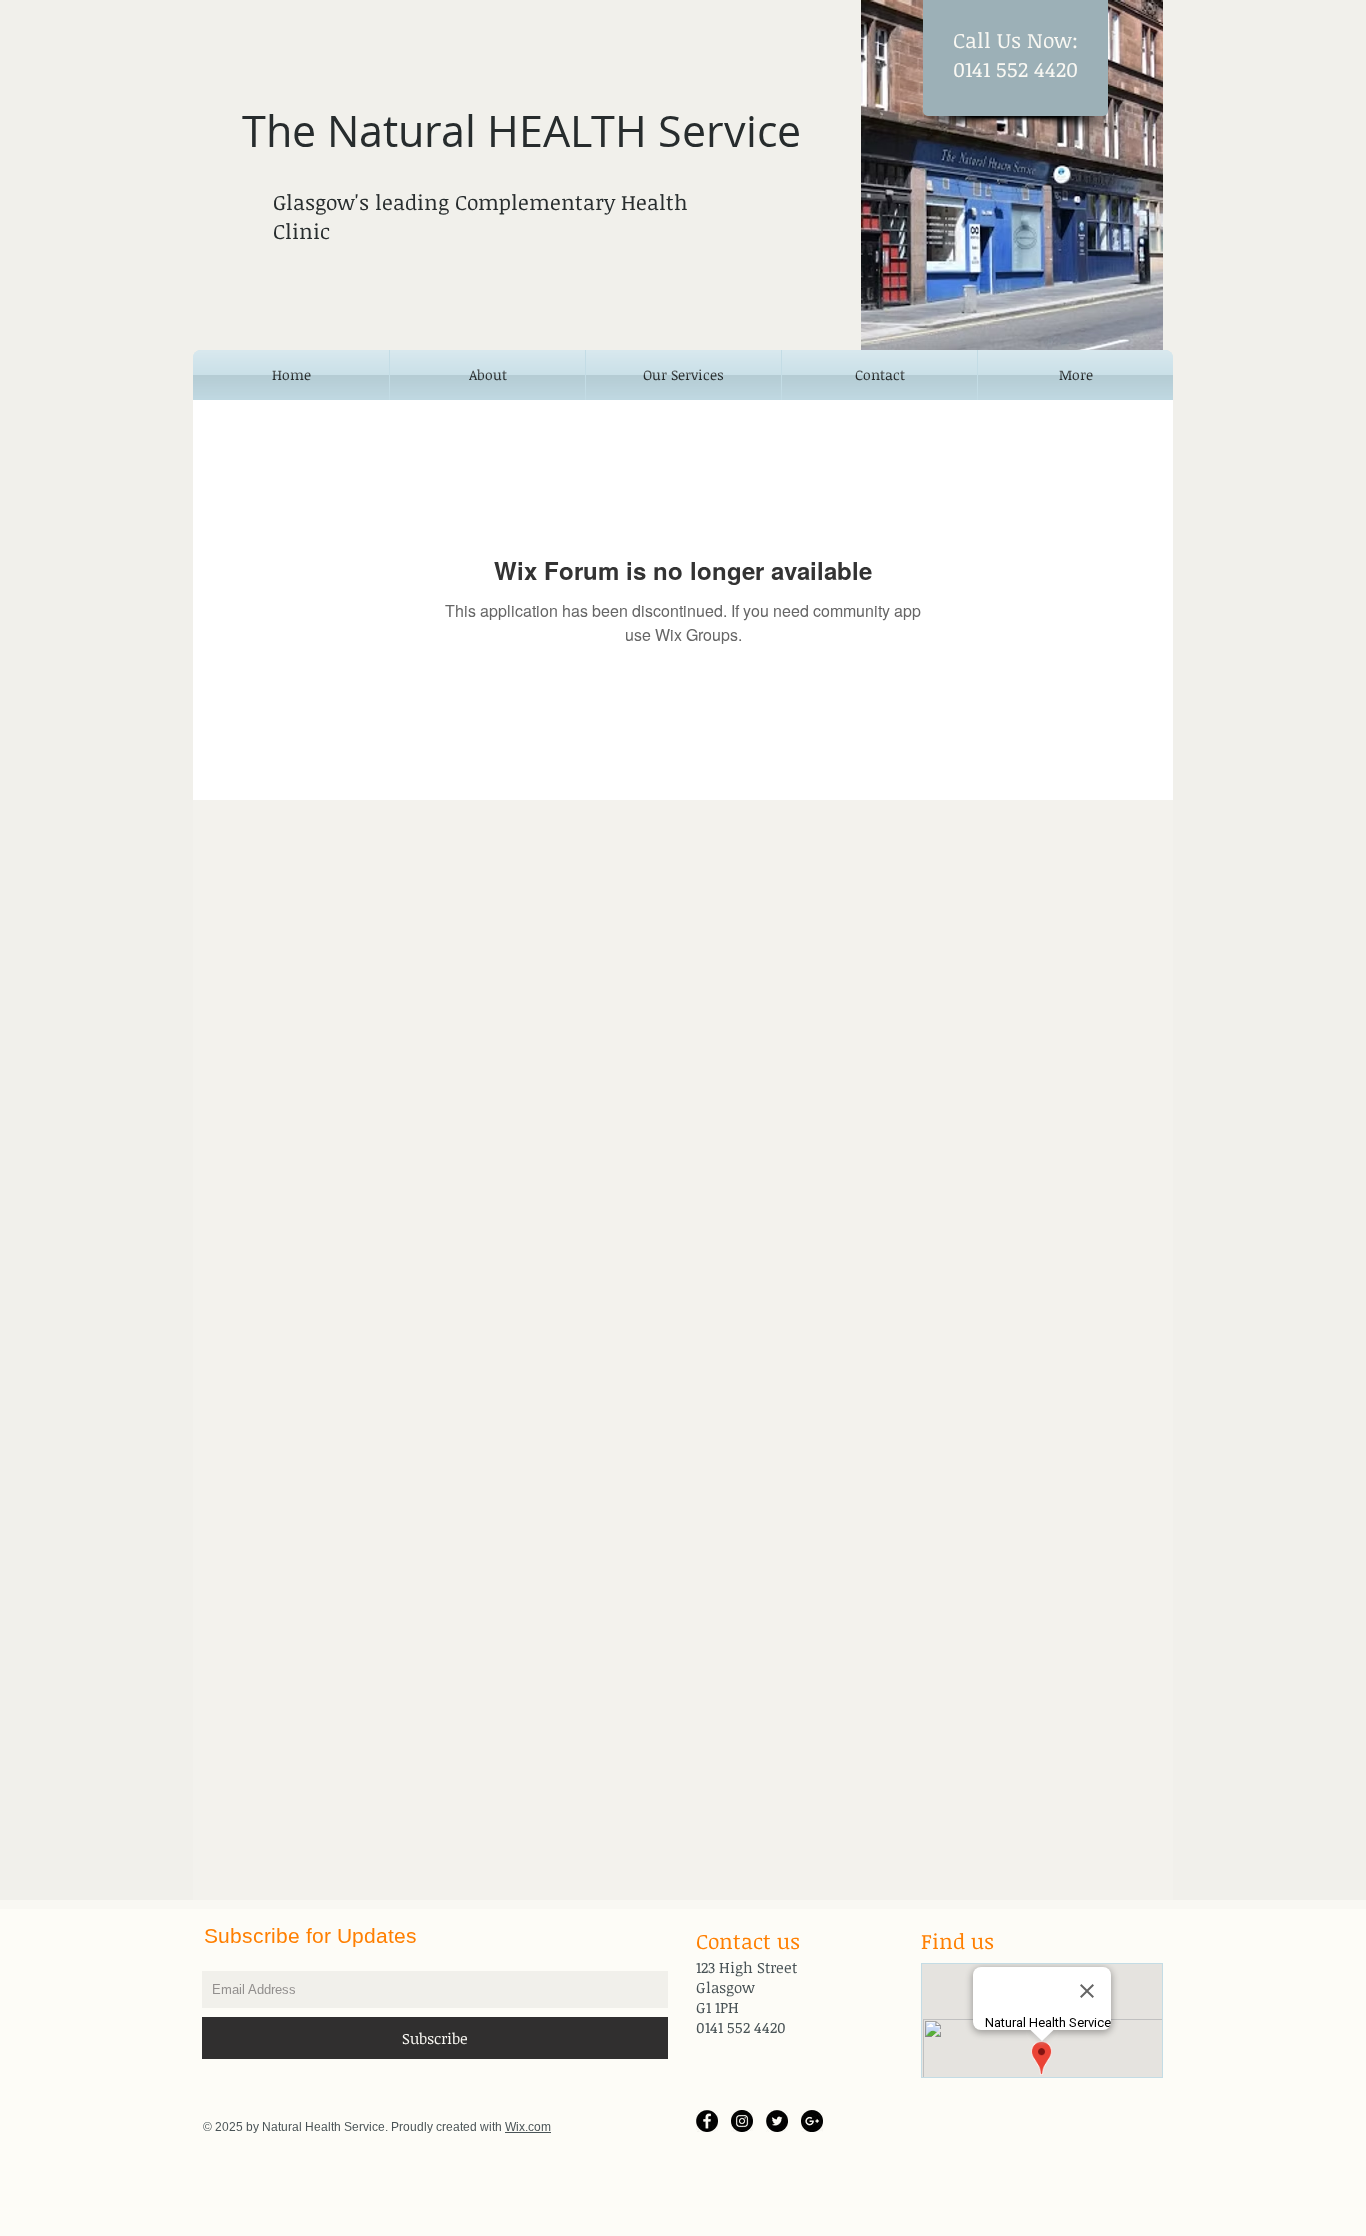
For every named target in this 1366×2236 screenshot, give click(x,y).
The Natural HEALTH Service (521, 130)
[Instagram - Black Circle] (742, 2121)
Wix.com (528, 2127)
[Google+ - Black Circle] (812, 2121)
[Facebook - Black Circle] (707, 2121)
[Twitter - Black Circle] (777, 2121)
